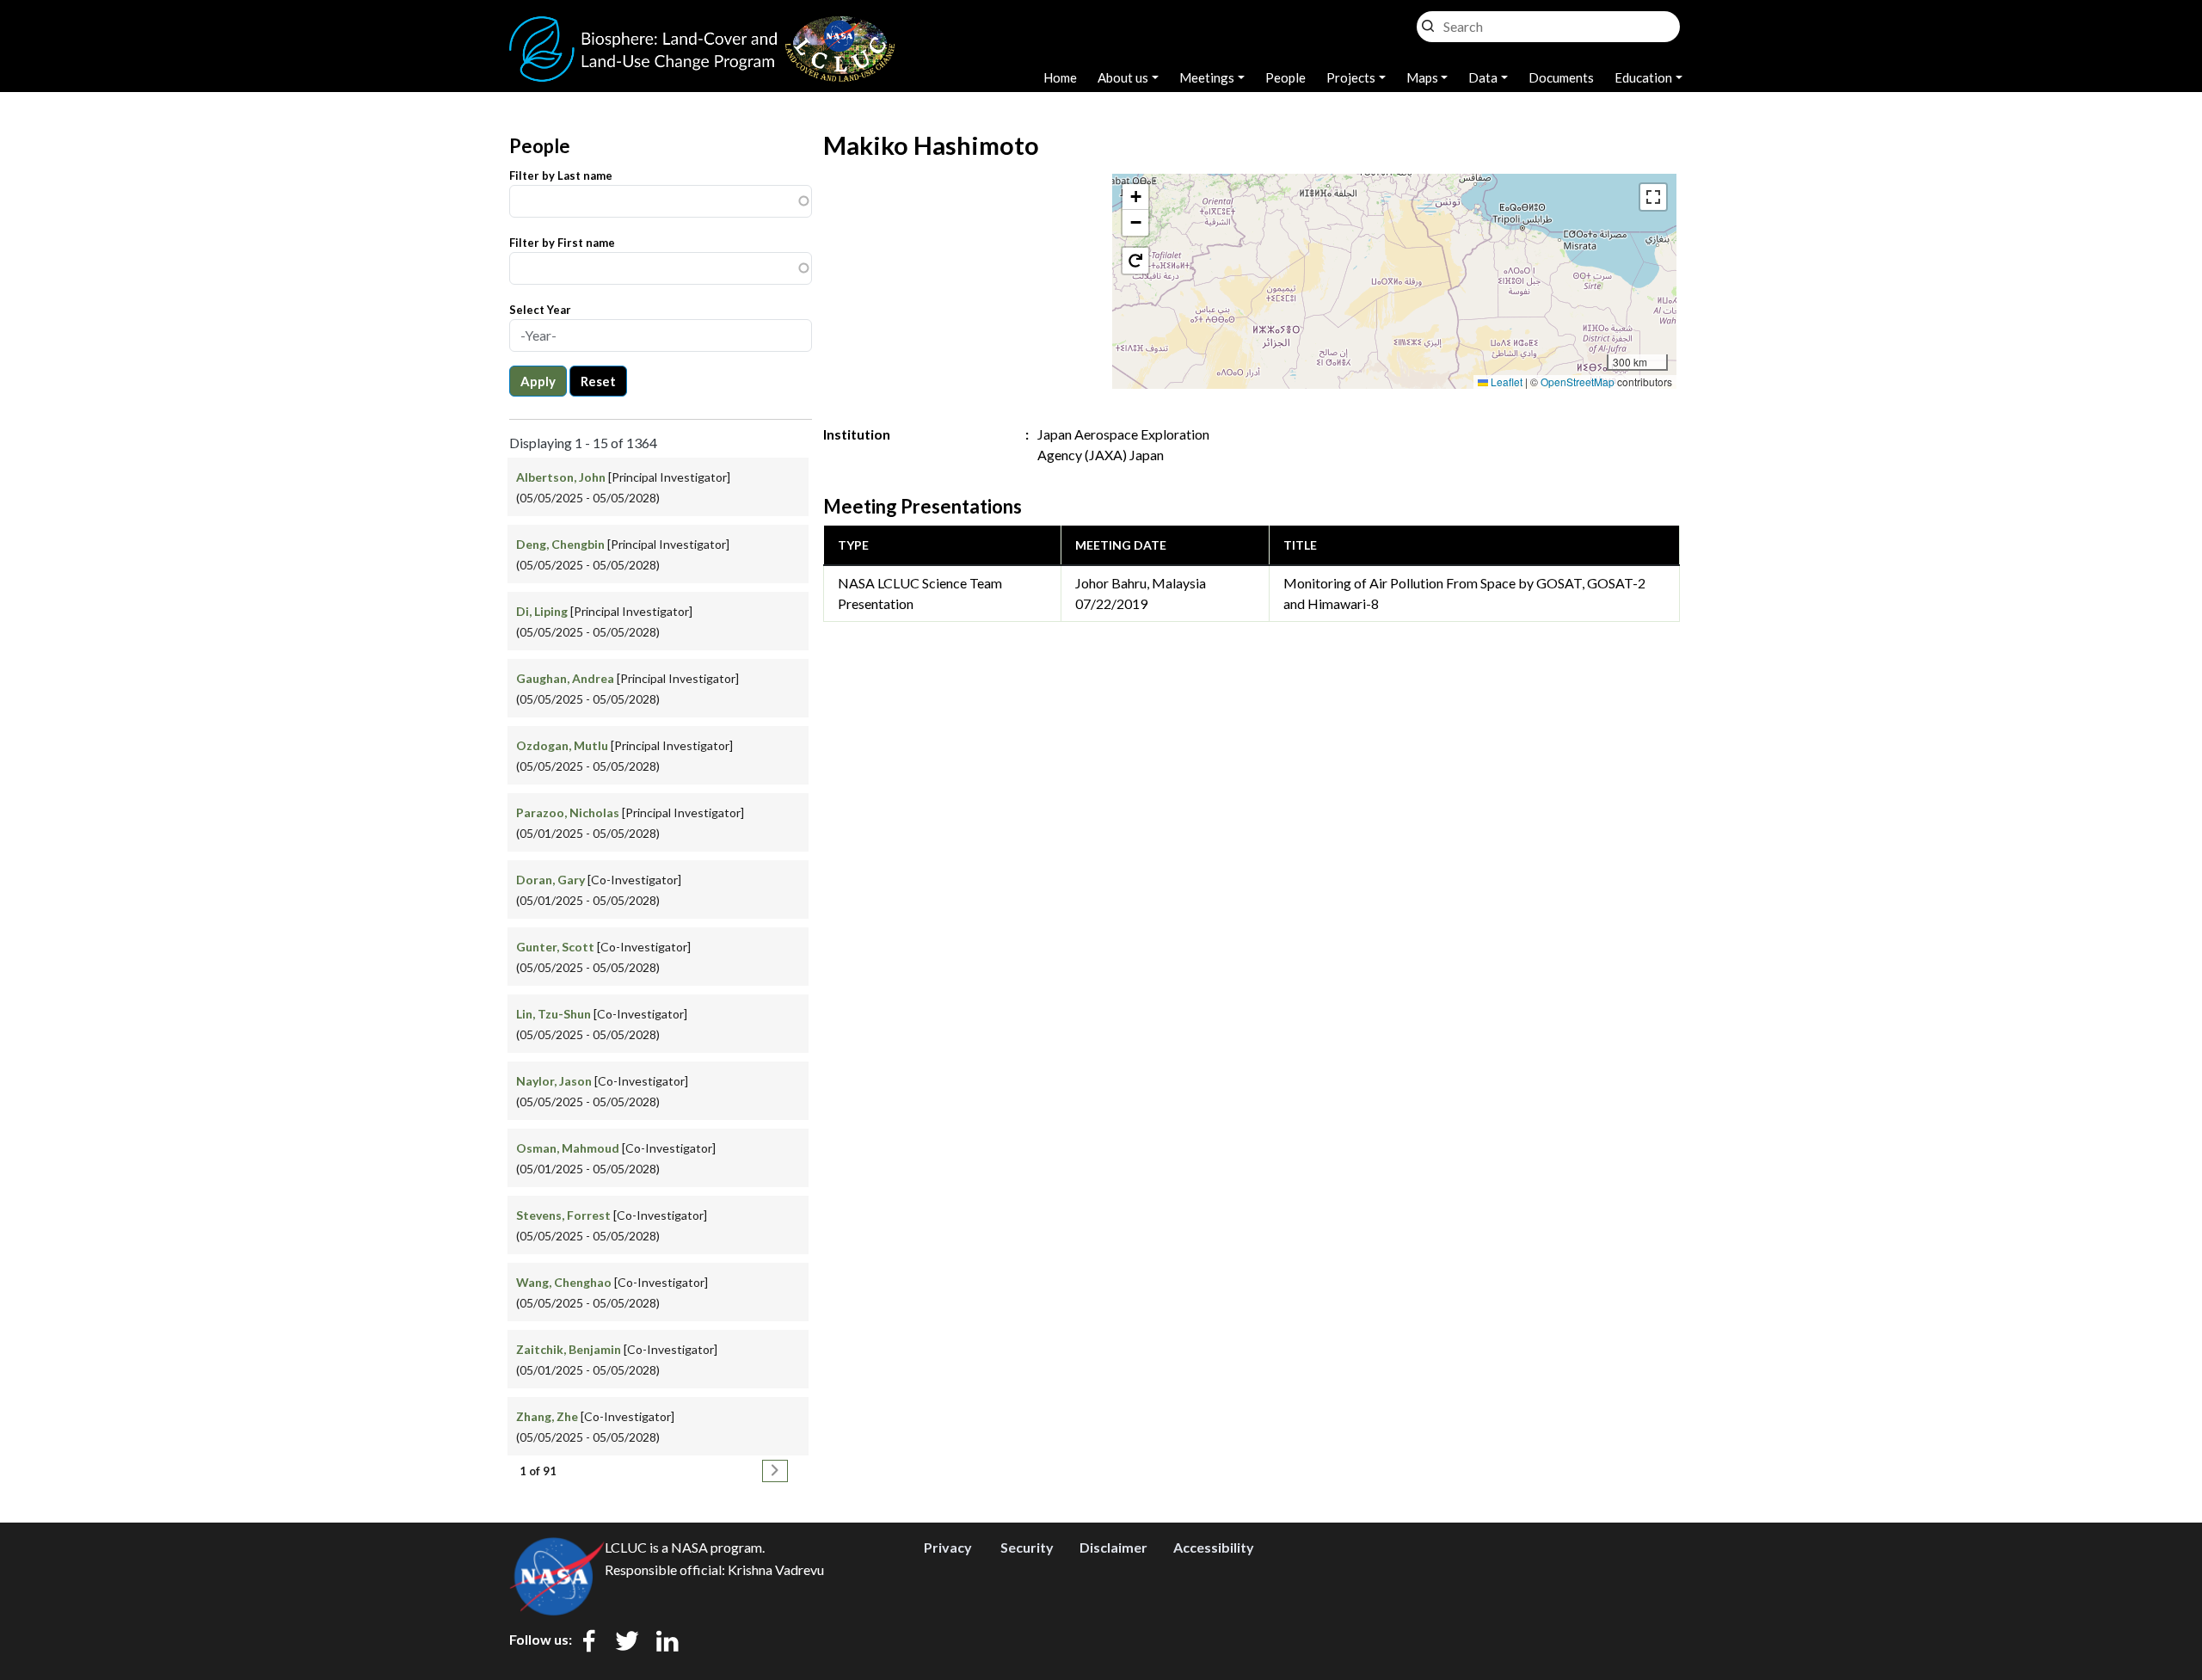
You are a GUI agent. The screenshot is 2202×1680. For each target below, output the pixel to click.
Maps (1422, 77)
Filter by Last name (561, 175)
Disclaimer (1113, 1547)
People (1286, 77)
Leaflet (1505, 382)
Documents (1561, 77)
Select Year (540, 310)
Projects (1351, 77)
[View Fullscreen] (1653, 197)
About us (1123, 77)
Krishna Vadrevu (776, 1569)
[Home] (703, 26)
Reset (598, 381)
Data (1483, 77)
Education (1643, 77)
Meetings (1207, 77)
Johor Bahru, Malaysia (1141, 583)
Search (1428, 22)
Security (1027, 1547)
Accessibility (1214, 1547)
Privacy (948, 1547)
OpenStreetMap (1578, 382)
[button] (1135, 197)
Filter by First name (562, 243)
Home (1060, 77)
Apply (538, 381)
